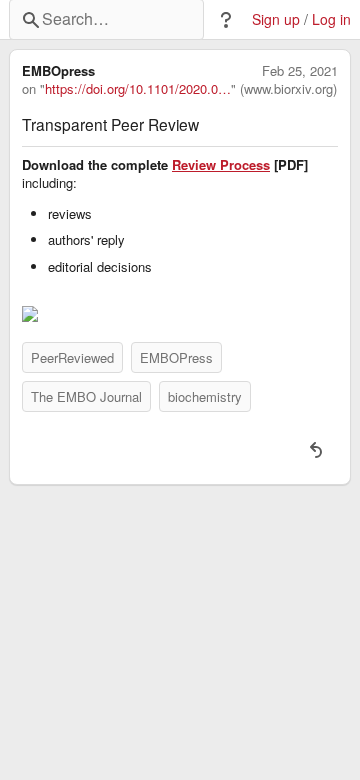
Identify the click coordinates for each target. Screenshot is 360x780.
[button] (226, 20)
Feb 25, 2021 (300, 71)
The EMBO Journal (86, 396)
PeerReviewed (72, 357)
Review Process (221, 165)
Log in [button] (331, 19)
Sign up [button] (276, 19)
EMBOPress (176, 357)
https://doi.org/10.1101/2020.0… (138, 89)
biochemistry (205, 396)
